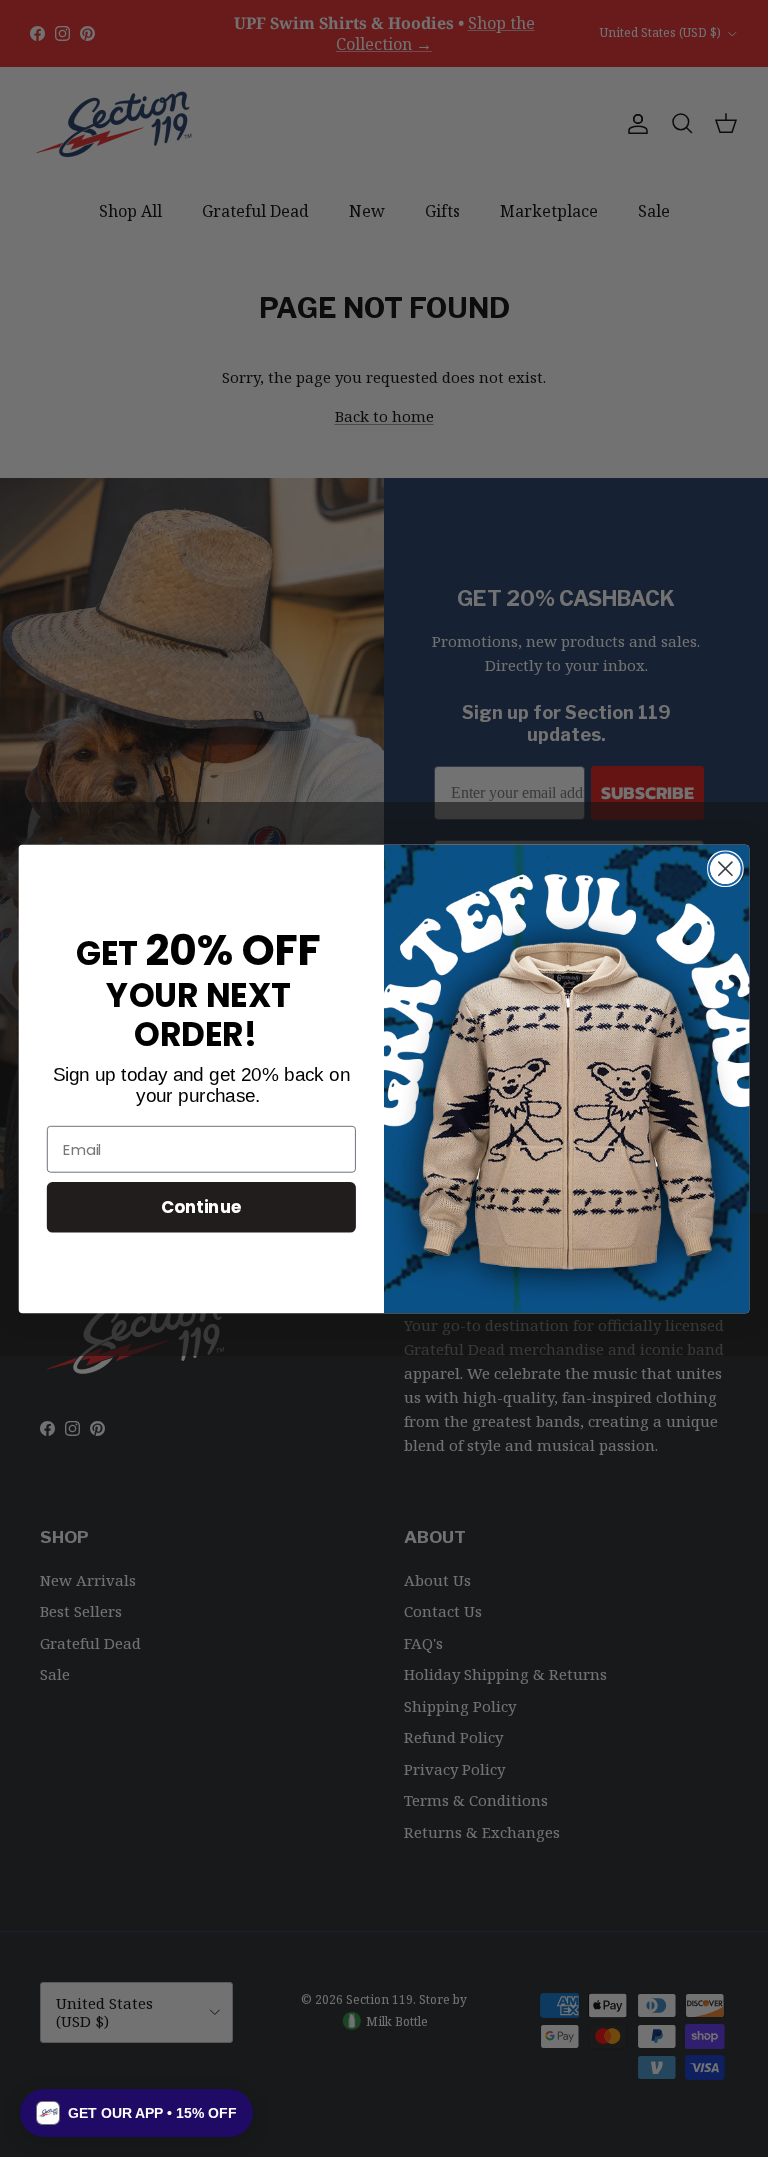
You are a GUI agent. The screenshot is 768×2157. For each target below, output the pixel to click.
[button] (136, 2113)
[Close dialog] (725, 868)
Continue (201, 1206)
